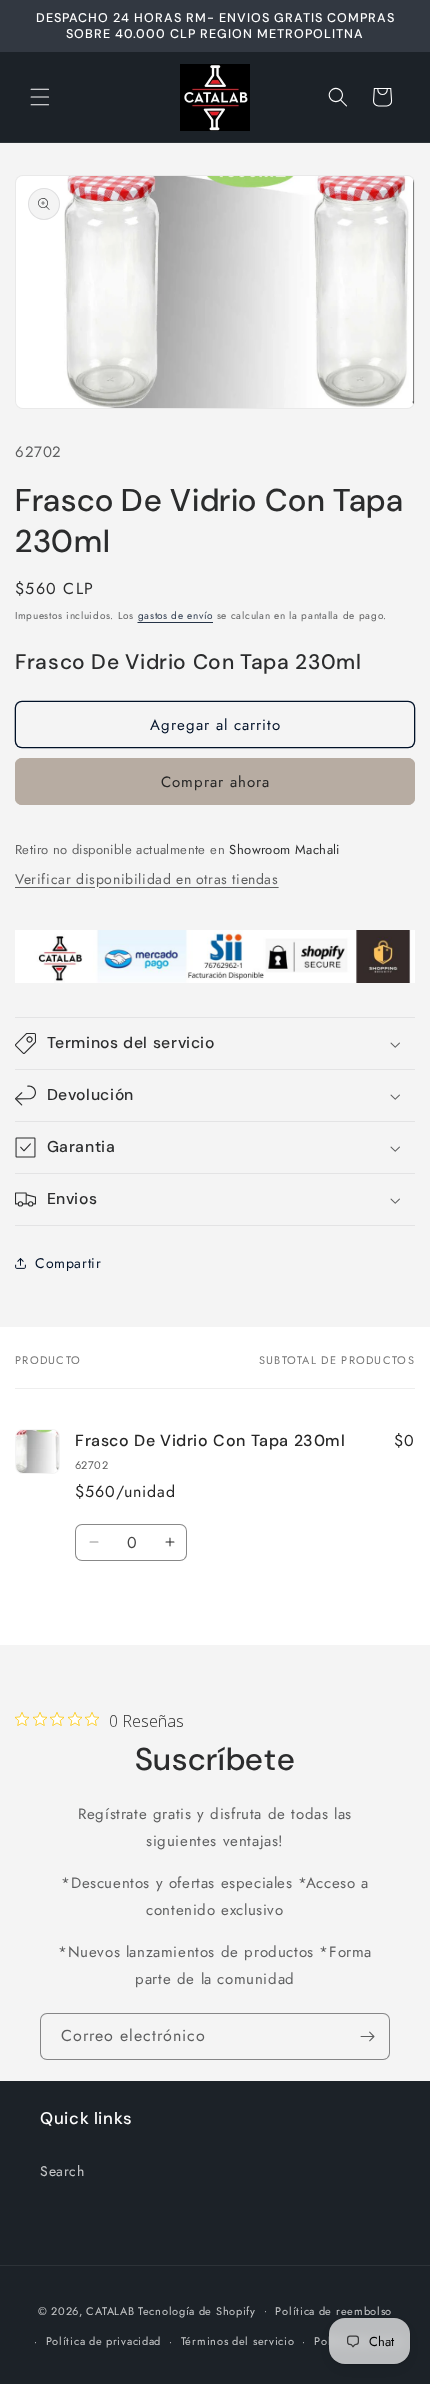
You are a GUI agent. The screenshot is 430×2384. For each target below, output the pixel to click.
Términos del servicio (238, 2341)
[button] (40, 97)
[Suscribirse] (367, 2036)
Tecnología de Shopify (197, 2310)
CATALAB (110, 2310)
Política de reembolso (333, 2311)
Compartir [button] (68, 1263)
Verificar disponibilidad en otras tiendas (147, 879)
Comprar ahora (215, 782)
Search (62, 2171)
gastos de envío (176, 615)
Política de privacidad (103, 2341)
